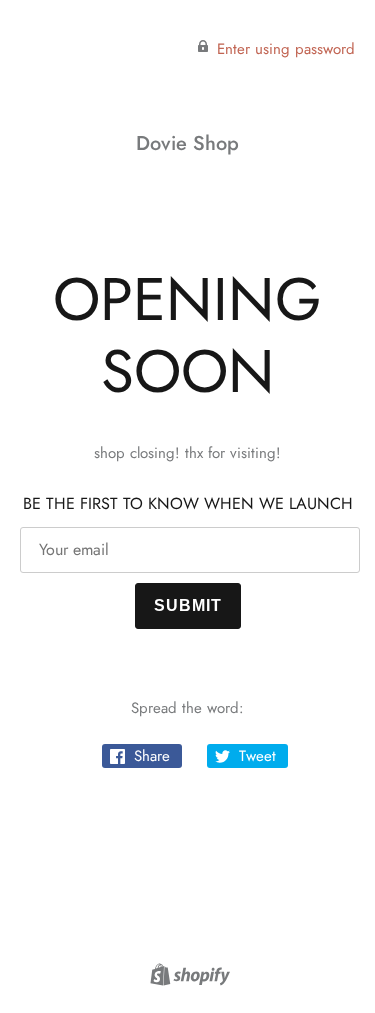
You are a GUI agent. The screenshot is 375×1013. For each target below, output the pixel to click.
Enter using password (286, 49)
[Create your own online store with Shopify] (187, 978)
